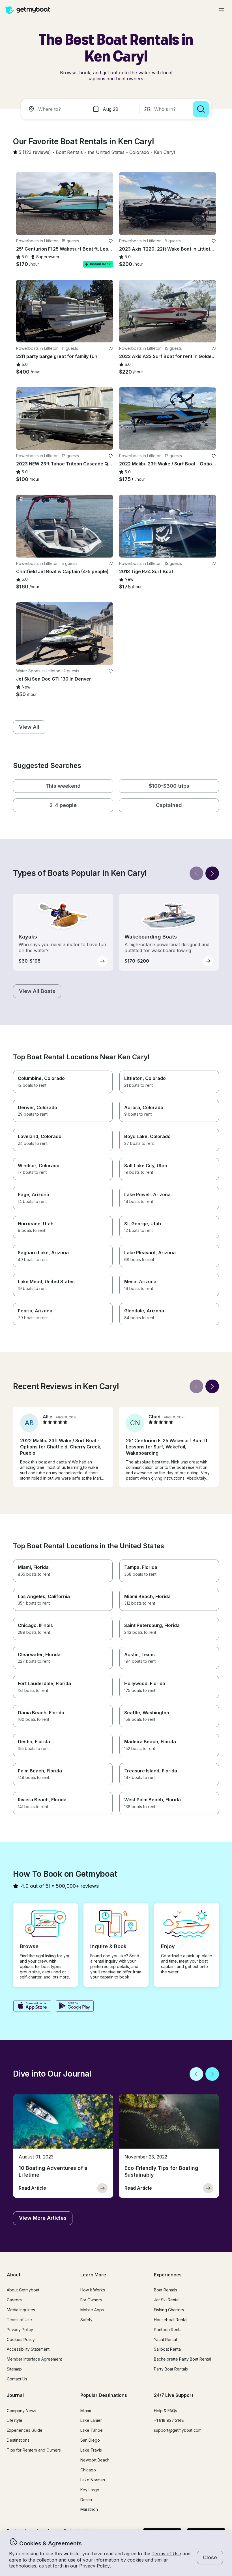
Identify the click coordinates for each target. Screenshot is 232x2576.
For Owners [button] (91, 2300)
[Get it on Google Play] (75, 2007)
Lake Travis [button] (91, 2450)
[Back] (196, 873)
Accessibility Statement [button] (28, 2349)
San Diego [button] (90, 2440)
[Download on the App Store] (32, 2007)
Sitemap (14, 2369)
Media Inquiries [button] (21, 2310)
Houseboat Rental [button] (171, 2320)
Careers (14, 2300)
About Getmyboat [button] (23, 2290)
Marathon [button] (89, 2509)
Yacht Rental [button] (165, 2339)
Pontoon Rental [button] (168, 2330)
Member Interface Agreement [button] (34, 2359)
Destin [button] (86, 2500)
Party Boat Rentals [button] (171, 2369)
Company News (22, 2411)
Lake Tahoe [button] (92, 2430)
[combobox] (55, 109)
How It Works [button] (93, 2290)
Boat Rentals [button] (166, 2290)
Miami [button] (86, 2411)
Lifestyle (15, 2420)
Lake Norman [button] (93, 2480)
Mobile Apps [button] (92, 2310)
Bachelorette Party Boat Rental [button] (182, 2359)
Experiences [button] (168, 2275)
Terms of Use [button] (166, 2554)
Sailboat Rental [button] (168, 2349)
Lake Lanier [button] (91, 2420)
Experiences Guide (25, 2430)
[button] (69, 152)
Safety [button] (86, 2320)
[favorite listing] (111, 241)
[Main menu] (222, 10)
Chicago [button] (88, 2470)
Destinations (18, 2440)
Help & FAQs (166, 2411)
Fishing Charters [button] (169, 2310)
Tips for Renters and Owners (34, 2450)
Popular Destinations (104, 2395)
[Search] (201, 109)
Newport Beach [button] (95, 2460)
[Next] (212, 873)
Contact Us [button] (17, 2379)
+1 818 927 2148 (169, 2420)
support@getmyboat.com (178, 2430)
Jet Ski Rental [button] (167, 2300)
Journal (15, 2395)
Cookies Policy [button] (21, 2339)
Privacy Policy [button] (94, 2566)
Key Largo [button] (90, 2490)
